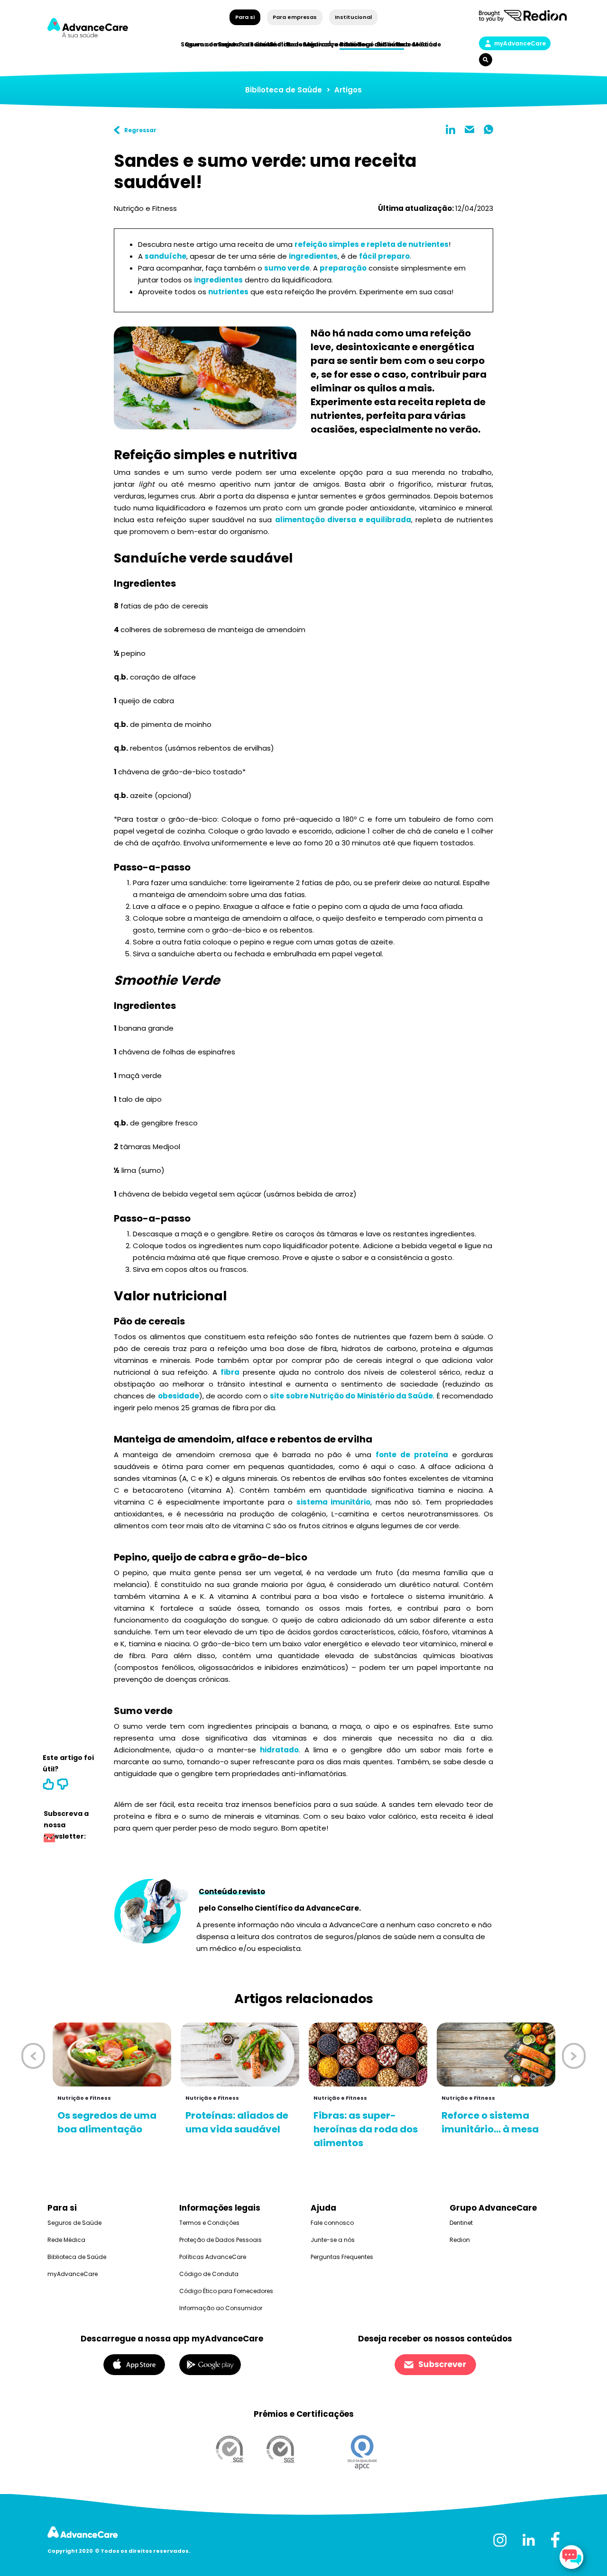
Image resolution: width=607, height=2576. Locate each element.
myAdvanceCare (520, 43)
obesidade (179, 1396)
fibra (230, 1372)
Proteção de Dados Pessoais (221, 2240)
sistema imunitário (334, 1502)
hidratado (279, 1750)
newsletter (49, 1839)
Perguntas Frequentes (342, 2257)
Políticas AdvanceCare (213, 2257)
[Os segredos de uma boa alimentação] (112, 2054)
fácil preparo (384, 256)
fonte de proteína (412, 1455)
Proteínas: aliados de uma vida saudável (237, 2122)
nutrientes (228, 292)
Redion (460, 2240)
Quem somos (206, 44)
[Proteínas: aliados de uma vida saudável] (240, 2054)
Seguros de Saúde (74, 2223)
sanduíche (166, 256)
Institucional (353, 17)
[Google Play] (210, 2364)
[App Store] (134, 2364)
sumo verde (287, 268)
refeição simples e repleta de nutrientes (372, 244)
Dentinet (461, 2223)
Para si (245, 17)
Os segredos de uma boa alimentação (107, 2122)
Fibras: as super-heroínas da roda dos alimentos (366, 2129)
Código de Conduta (209, 2274)
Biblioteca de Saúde (284, 90)
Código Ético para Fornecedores (226, 2291)
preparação (343, 268)
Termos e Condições (209, 2223)
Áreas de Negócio (356, 44)
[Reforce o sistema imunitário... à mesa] (496, 2054)
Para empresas (295, 17)
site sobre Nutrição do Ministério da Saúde (351, 1396)
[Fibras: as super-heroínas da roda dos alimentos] (368, 2054)
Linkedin (451, 129)
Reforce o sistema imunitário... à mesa (490, 2122)
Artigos (348, 90)
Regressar (140, 130)
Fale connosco (332, 2223)
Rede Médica (416, 44)
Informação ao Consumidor (221, 2308)
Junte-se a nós (333, 2240)
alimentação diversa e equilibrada (343, 520)
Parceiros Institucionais (278, 44)
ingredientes (313, 256)
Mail (469, 129)
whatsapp (488, 129)
